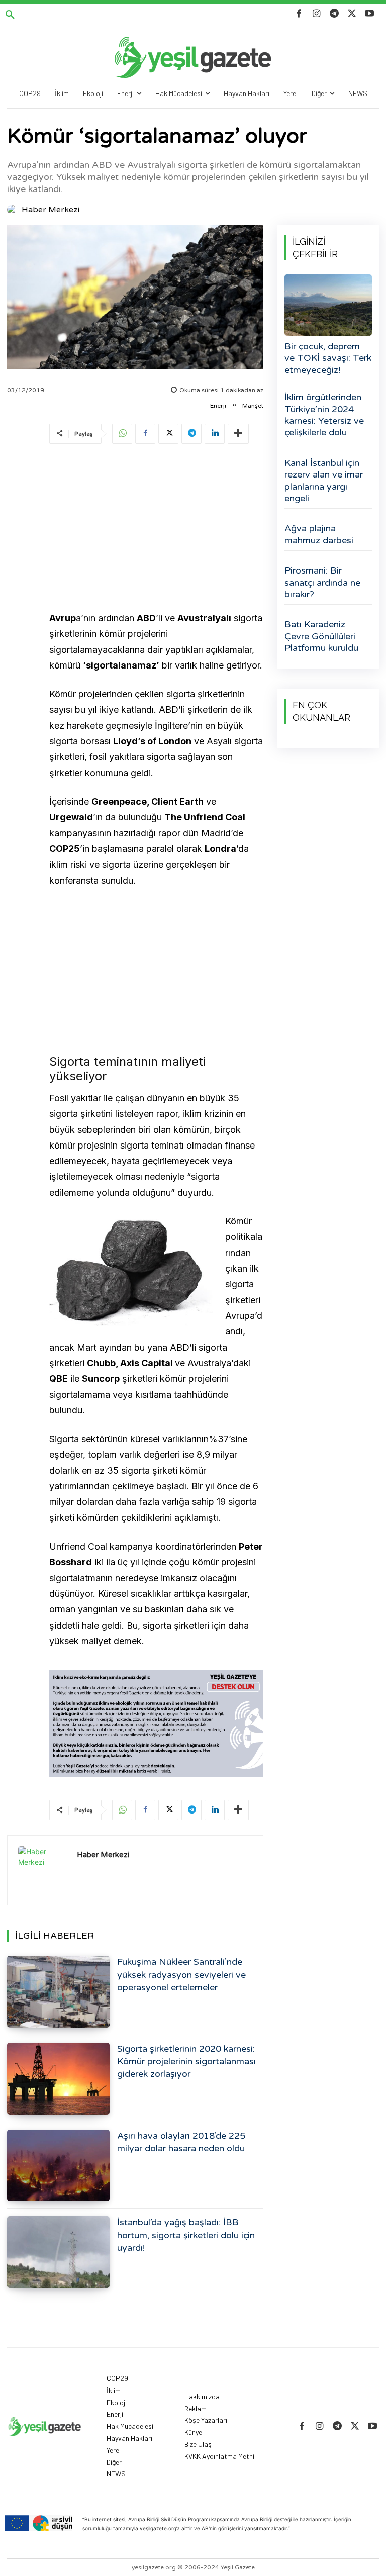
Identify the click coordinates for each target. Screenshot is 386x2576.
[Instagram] (316, 14)
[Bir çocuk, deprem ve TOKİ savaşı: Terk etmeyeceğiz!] (328, 305)
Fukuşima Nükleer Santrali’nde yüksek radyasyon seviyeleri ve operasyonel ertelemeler (181, 1974)
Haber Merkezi (51, 210)
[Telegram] (334, 14)
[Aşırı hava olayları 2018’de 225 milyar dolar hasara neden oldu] (58, 2166)
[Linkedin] (215, 434)
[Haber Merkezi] (14, 210)
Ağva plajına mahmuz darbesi (319, 534)
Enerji (218, 406)
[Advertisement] (156, 529)
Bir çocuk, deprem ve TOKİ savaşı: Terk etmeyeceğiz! (328, 358)
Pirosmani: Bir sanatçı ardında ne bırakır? (322, 582)
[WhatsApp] (122, 434)
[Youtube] (370, 14)
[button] (10, 15)
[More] (238, 434)
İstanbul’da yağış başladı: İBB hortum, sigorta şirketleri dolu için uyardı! (186, 2235)
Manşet (253, 406)
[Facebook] (299, 14)
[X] (352, 14)
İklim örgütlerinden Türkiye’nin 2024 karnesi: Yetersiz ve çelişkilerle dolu (324, 415)
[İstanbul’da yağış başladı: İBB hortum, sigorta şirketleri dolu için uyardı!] (58, 2252)
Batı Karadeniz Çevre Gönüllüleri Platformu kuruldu (321, 636)
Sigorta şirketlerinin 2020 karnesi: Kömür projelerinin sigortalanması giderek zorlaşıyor (186, 2061)
